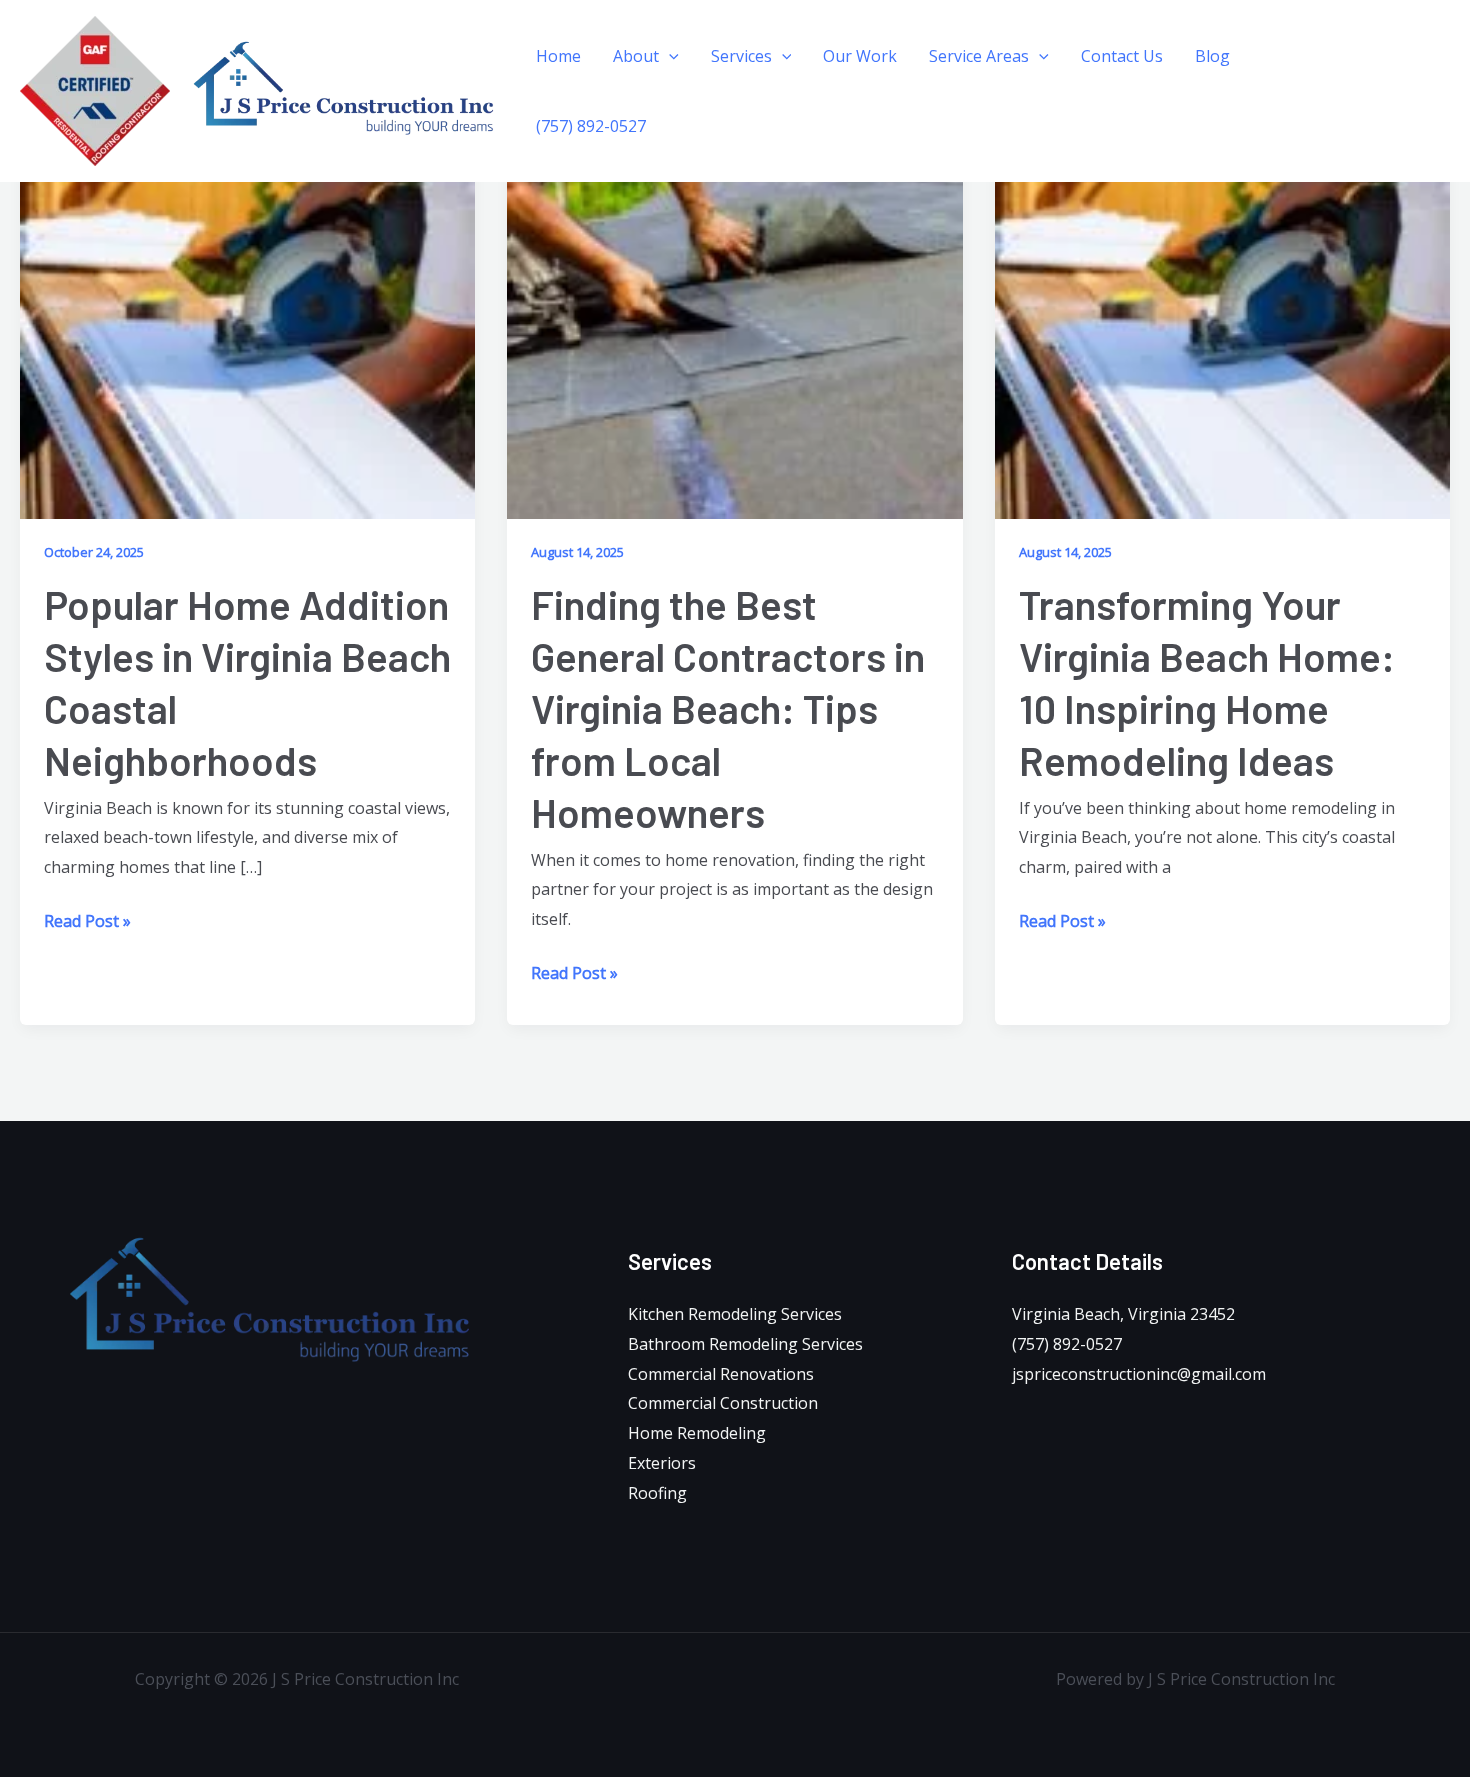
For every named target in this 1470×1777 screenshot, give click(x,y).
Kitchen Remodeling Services (735, 1314)
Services (741, 56)
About (636, 56)
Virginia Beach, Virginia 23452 (1123, 1314)
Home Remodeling (697, 1433)
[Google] (1421, 77)
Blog (1212, 56)
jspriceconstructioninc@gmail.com (1139, 1374)
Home (558, 56)
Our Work (860, 56)
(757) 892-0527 (591, 126)
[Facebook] (1371, 77)
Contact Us (1122, 56)
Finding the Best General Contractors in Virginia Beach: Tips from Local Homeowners (728, 708)
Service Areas (979, 56)
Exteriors (662, 1463)
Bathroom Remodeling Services (745, 1344)
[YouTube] (1374, 107)
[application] (669, 56)
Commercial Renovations (721, 1374)
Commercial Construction (723, 1403)
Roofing (657, 1493)
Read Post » (87, 919)
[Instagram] (1396, 77)
